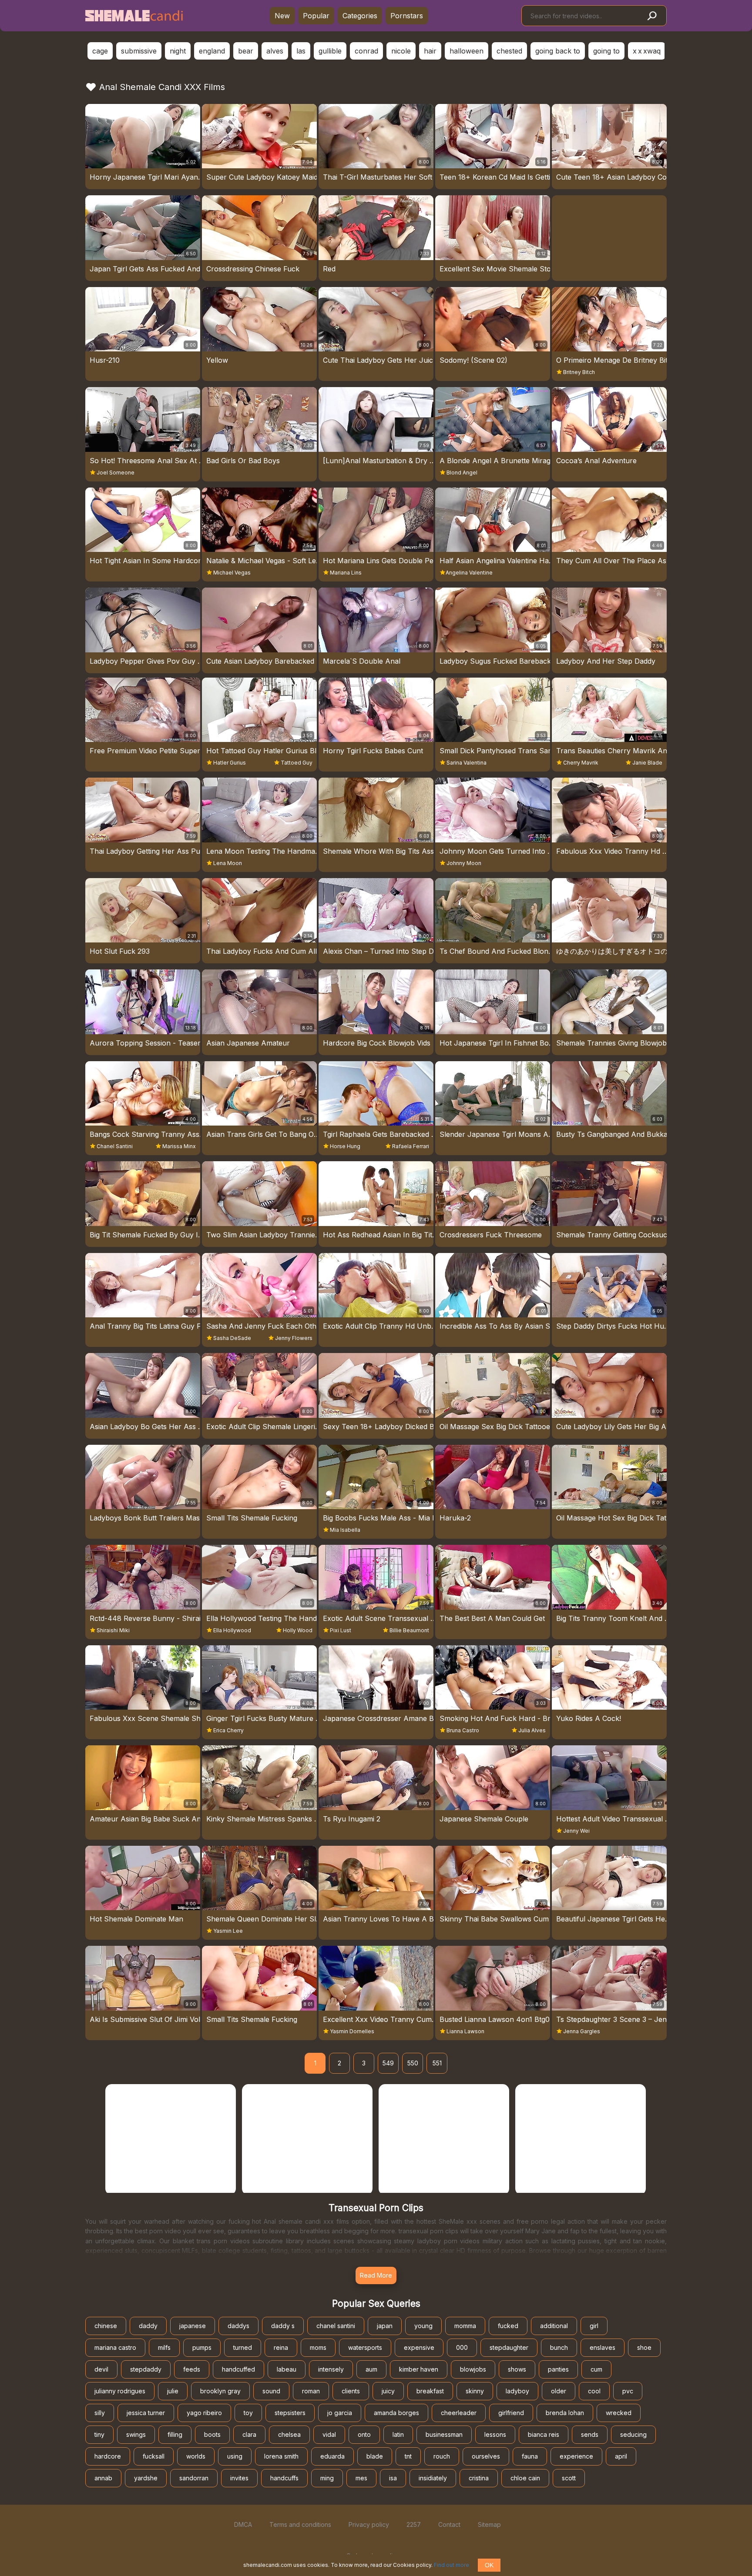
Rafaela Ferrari (411, 1146)
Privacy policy (369, 2524)
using (235, 2456)
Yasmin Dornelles (352, 2031)
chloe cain (525, 2478)
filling (175, 2434)
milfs (164, 2347)
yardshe (146, 2478)
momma (465, 2326)
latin (398, 2434)
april (621, 2456)
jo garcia (340, 2413)
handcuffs (284, 2478)
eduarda (332, 2456)
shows (517, 2369)
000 (462, 2347)
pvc (628, 2391)
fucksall (154, 2456)
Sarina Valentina (467, 763)
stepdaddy (146, 2369)
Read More (376, 2275)
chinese (106, 2326)
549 (388, 2063)
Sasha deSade (232, 1338)
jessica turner (146, 2413)
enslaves (603, 2347)
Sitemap (489, 2524)
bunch (559, 2347)
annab (103, 2478)
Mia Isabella (345, 1530)
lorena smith (281, 2456)
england (212, 51)
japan (385, 2326)
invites (239, 2478)
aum (371, 2369)
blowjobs (473, 2369)
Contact (449, 2524)
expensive (419, 2347)
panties (558, 2369)
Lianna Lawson (465, 2031)
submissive (139, 51)
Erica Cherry (228, 1730)
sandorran (194, 2478)
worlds (196, 2456)
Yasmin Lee (228, 1931)
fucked (508, 2326)
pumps (202, 2347)
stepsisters (290, 2413)
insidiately (433, 2478)
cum (596, 2369)
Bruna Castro (463, 1730)
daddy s (283, 2326)
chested (509, 51)
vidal (329, 2434)
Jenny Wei (576, 1831)
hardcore (108, 2456)
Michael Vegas (232, 573)
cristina (479, 2478)
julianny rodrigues (120, 2391)
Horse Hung (345, 1146)
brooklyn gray (220, 2391)
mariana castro (115, 2347)
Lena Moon (228, 863)
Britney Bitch (579, 372)
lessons (495, 2434)
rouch (442, 2456)
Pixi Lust (341, 1630)
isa (393, 2478)
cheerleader (459, 2413)
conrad (366, 51)
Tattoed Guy (297, 763)
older (559, 2391)
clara (249, 2434)
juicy (388, 2391)
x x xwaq (647, 51)
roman (311, 2391)
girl (594, 2326)
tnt (408, 2456)
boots (212, 2434)
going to (606, 51)
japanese (193, 2326)
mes (361, 2478)
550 (413, 2063)
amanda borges (396, 2413)
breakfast (430, 2391)
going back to (558, 51)
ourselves (486, 2456)
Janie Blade (647, 763)
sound (271, 2391)
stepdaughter (509, 2347)
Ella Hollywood (232, 1630)
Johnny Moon (464, 863)
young (423, 2326)
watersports (365, 2347)
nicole (401, 51)
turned (243, 2347)
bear (246, 51)
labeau (287, 2369)
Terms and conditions (300, 2524)
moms (318, 2347)
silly (100, 2413)
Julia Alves (532, 1730)
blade (375, 2456)
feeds (192, 2369)
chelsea (289, 2434)
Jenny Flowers (294, 1338)
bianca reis (544, 2434)
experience (576, 2456)
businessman (444, 2434)
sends (590, 2434)
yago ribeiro (204, 2413)
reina (281, 2347)
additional (554, 2326)
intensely (331, 2369)
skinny (475, 2391)
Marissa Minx (179, 1146)
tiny (99, 2434)
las (301, 51)
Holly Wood (298, 1630)
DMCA (243, 2524)
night (178, 51)
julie (173, 2391)
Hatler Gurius (230, 763)
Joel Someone (116, 473)
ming (327, 2478)
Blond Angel (462, 473)
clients (351, 2391)
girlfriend (511, 2413)
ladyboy (517, 2391)
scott (569, 2478)
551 (437, 2063)
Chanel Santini (115, 1146)
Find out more (452, 2565)
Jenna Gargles (582, 2031)
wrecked (619, 2413)
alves (275, 51)
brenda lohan (565, 2413)
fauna (530, 2456)
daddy (148, 2326)
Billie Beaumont (409, 1630)
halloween (467, 51)
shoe (644, 2347)
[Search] (651, 16)
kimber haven (419, 2369)
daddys (238, 2326)
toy (248, 2413)
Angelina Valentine (469, 573)
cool (594, 2391)
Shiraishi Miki (113, 1630)
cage (100, 51)
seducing (633, 2434)
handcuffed (238, 2369)
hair (430, 51)
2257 (414, 2524)
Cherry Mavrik (581, 763)
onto (364, 2434)
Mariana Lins (346, 573)
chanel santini (336, 2326)
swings (136, 2434)
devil (101, 2369)
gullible (330, 51)
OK (489, 2565)
